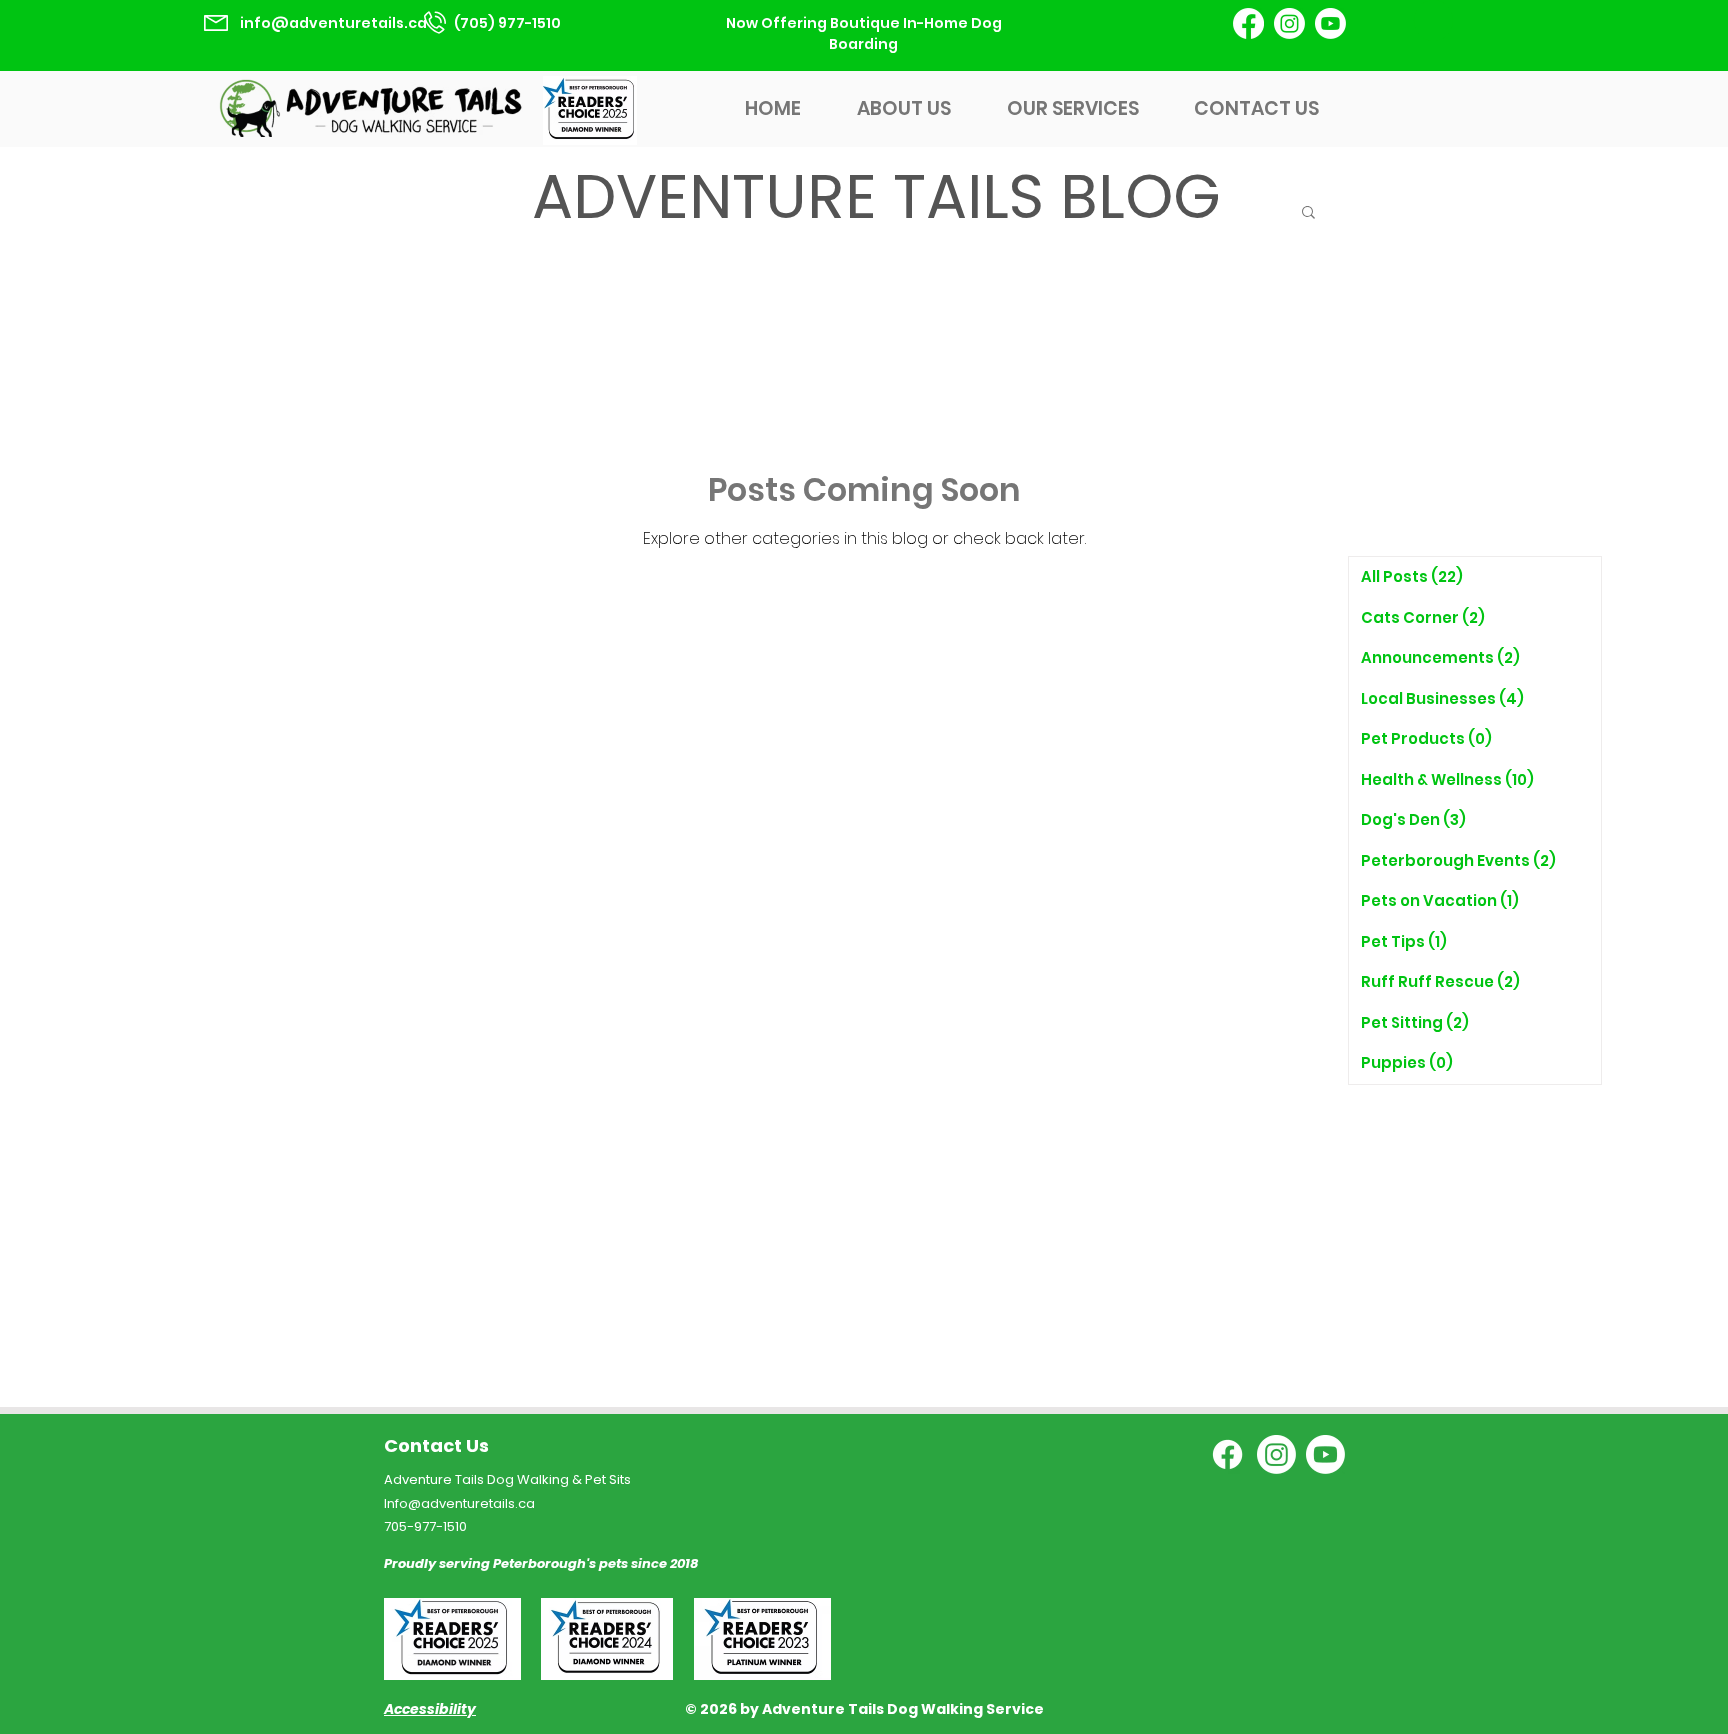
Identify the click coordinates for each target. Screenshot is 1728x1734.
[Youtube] (1330, 23)
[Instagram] (1289, 23)
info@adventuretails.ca (333, 23)
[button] (1308, 213)
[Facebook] (1248, 23)
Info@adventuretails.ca (459, 1503)
